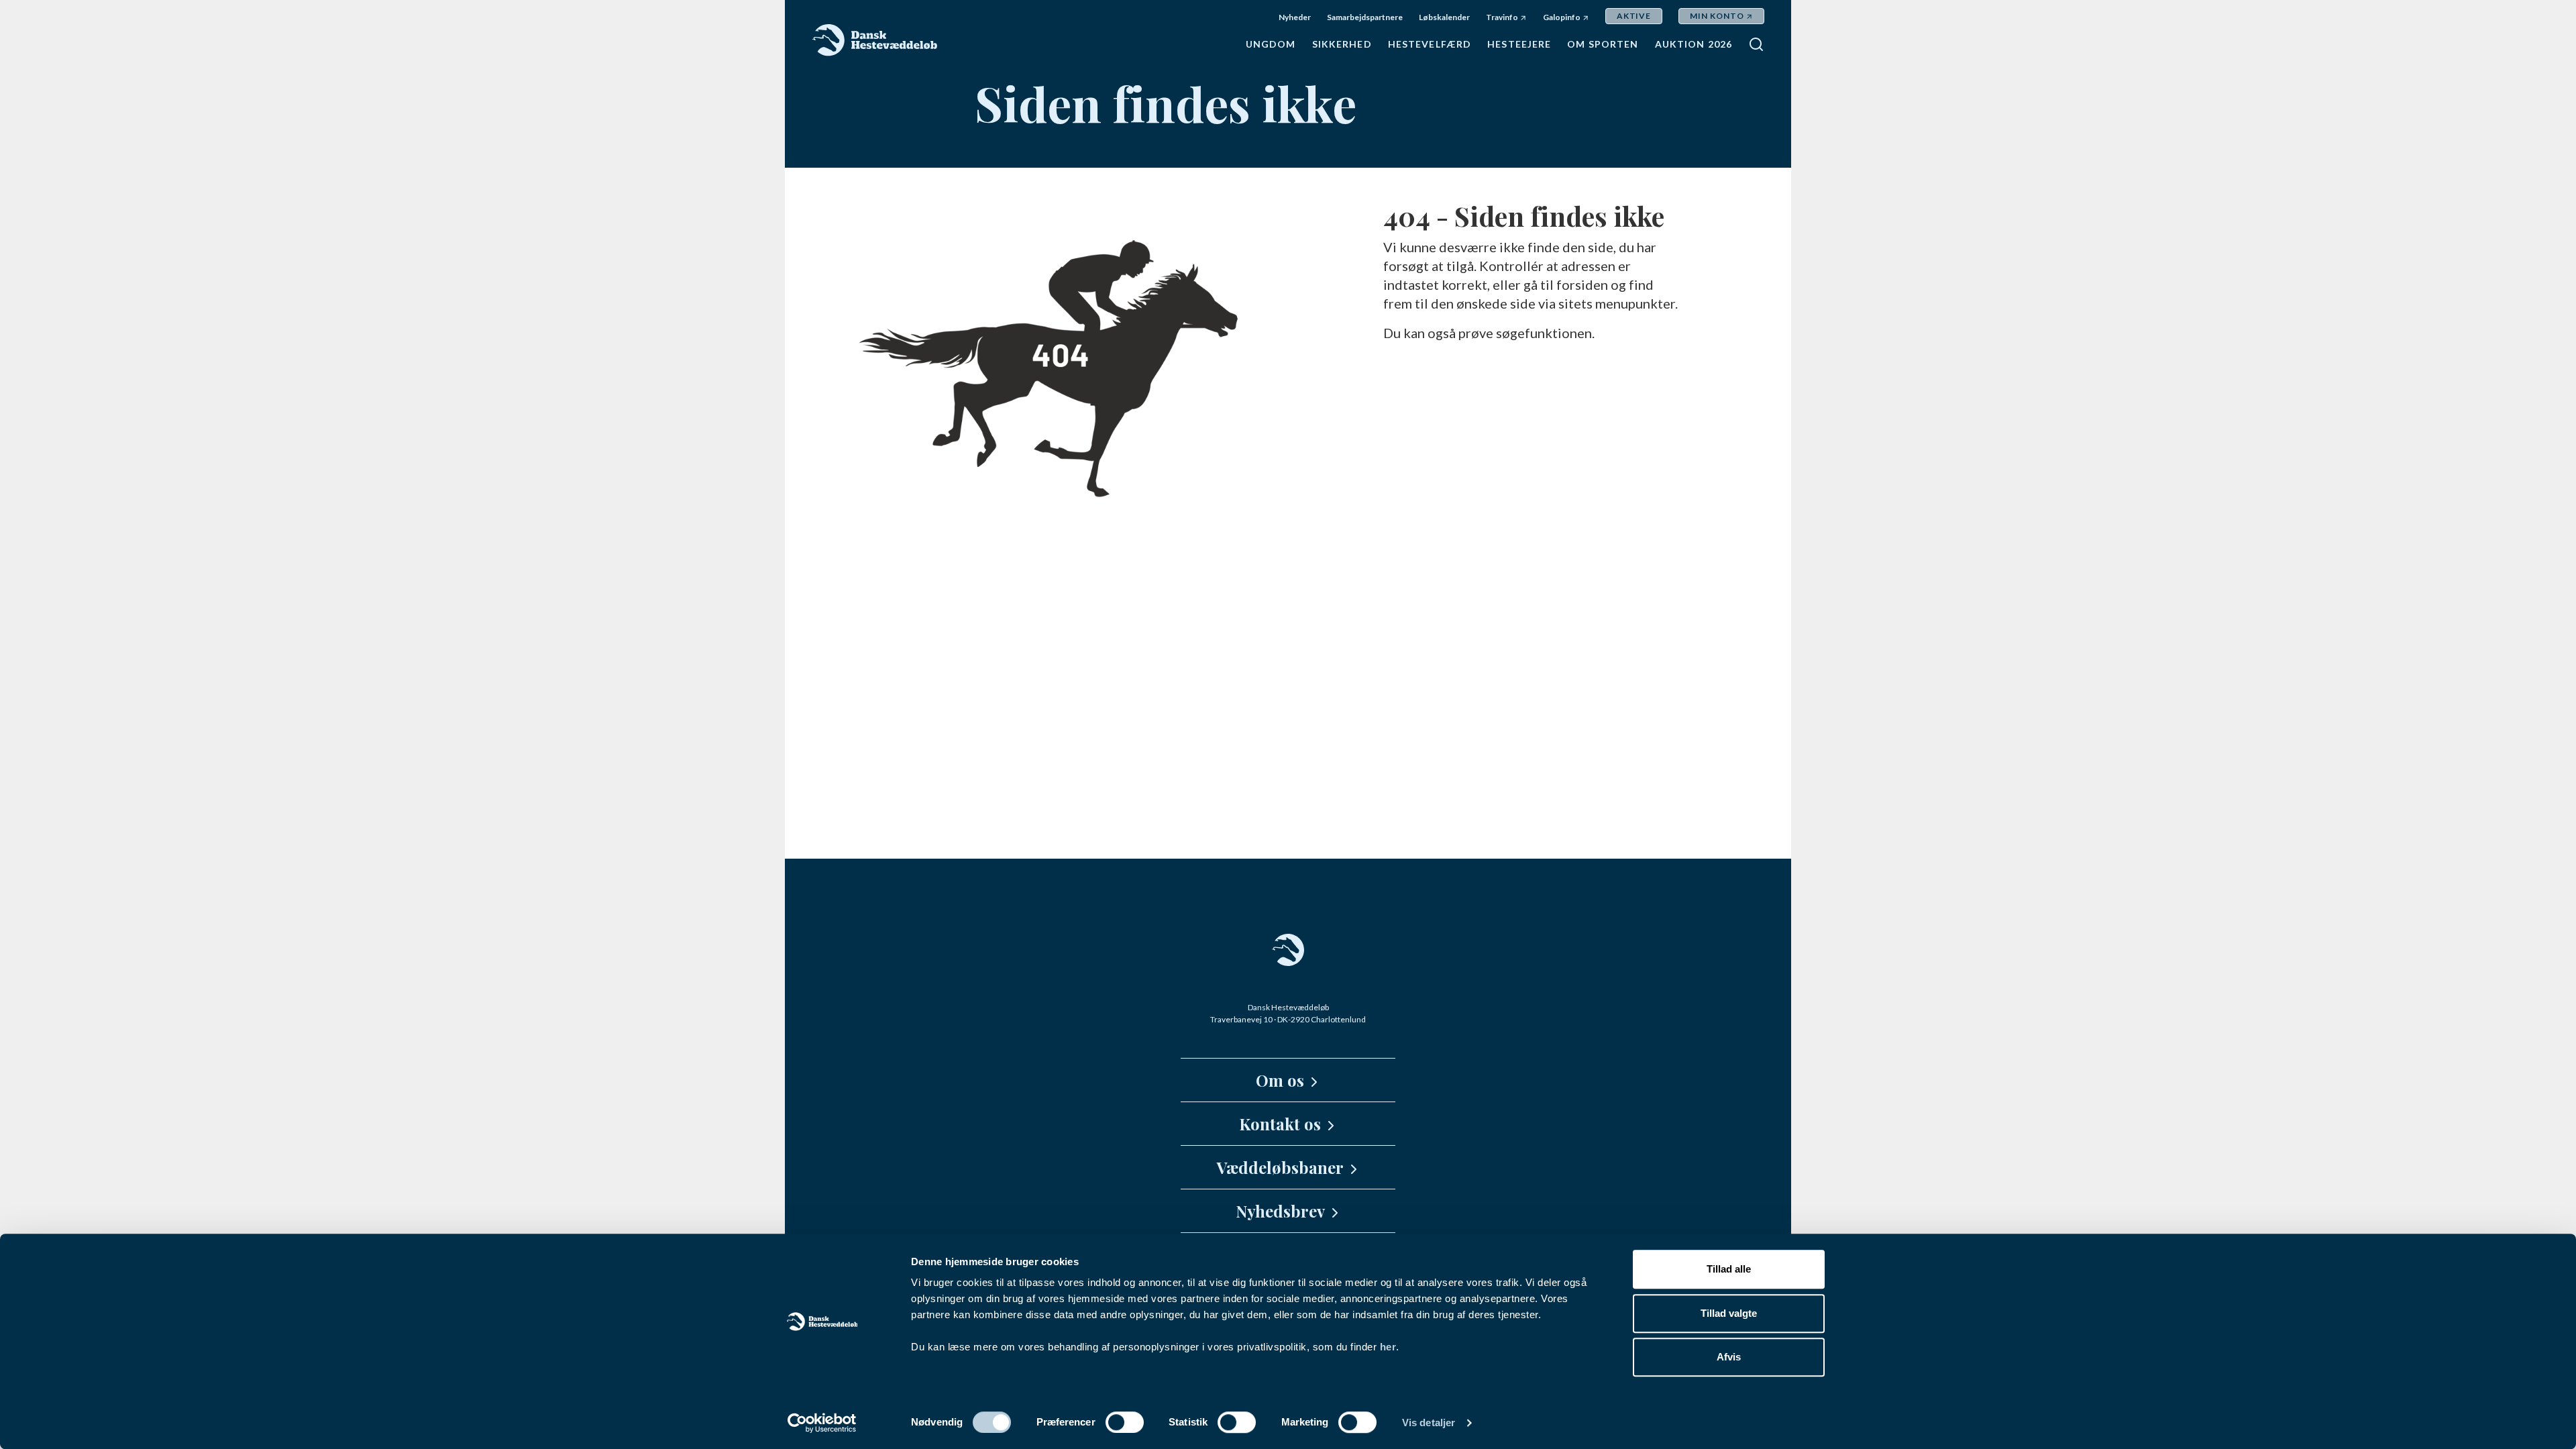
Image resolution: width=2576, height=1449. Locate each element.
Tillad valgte (1729, 1313)
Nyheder (1295, 17)
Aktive (1634, 16)
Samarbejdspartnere (1365, 17)
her (1388, 1347)
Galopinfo (1562, 17)
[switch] (1125, 1422)
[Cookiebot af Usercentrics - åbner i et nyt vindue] (822, 1423)
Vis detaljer (1429, 1423)
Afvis (1729, 1357)
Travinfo (1502, 17)
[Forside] (875, 40)
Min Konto (1717, 16)
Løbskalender (1444, 17)
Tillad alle (1729, 1269)
